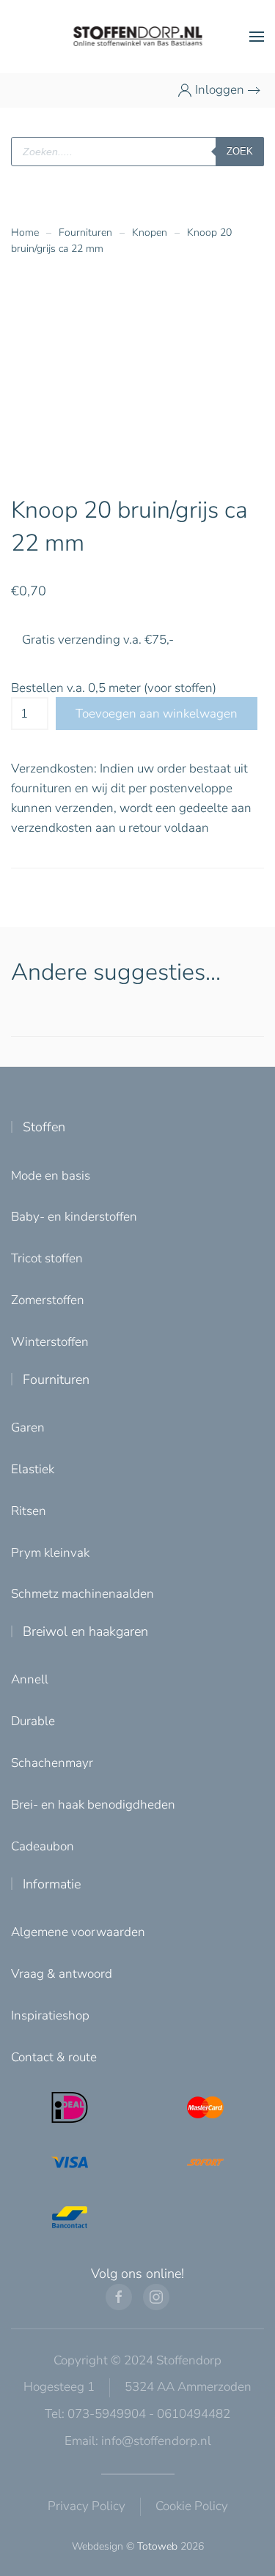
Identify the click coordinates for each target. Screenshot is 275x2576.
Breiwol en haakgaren (85, 1631)
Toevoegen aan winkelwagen (157, 714)
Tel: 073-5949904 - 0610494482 (137, 2414)
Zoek (240, 151)
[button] (257, 37)
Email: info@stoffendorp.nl (138, 2441)
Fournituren (56, 1380)
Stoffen (44, 1127)
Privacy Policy (87, 2506)
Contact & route (54, 2057)
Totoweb (157, 2546)
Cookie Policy (192, 2506)
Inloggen (220, 90)
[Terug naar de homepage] (137, 37)
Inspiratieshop (50, 2015)
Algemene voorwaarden (78, 1932)
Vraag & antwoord (62, 1974)
